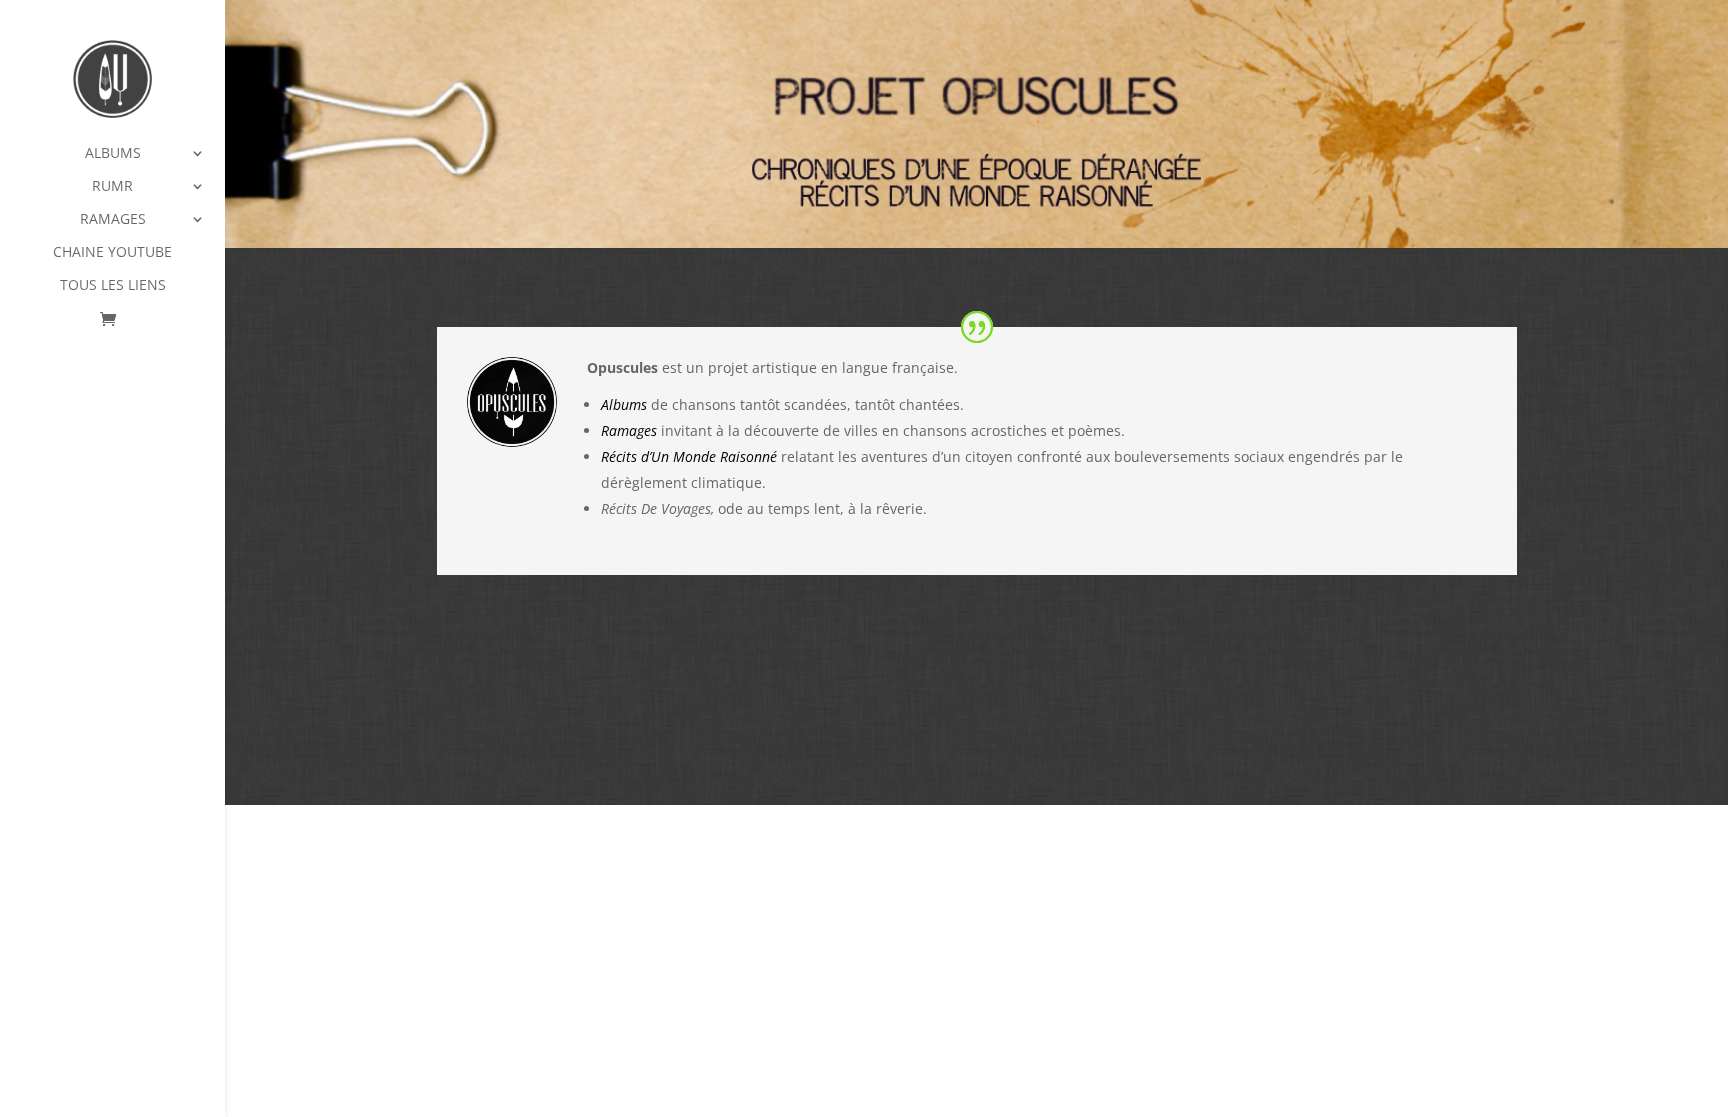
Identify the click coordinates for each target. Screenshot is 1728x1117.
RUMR (112, 187)
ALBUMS (113, 154)
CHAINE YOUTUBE (112, 253)
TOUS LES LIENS (113, 286)
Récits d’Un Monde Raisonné (689, 456)
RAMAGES (113, 220)
